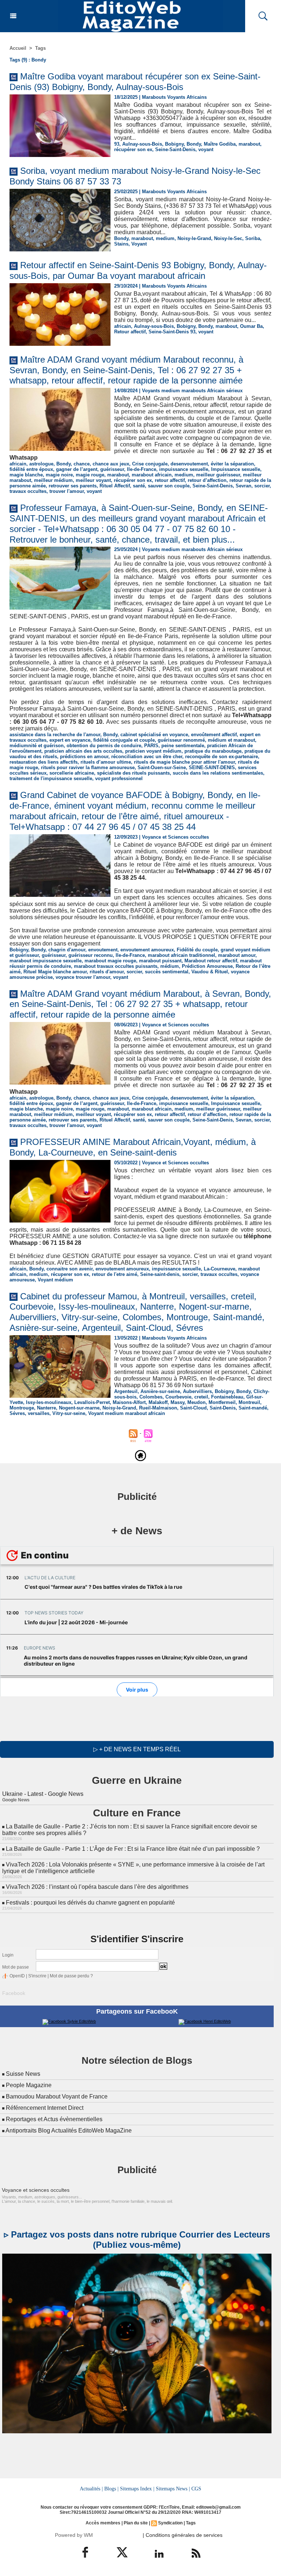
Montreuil (249, 1402)
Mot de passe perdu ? (71, 1976)
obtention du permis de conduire (104, 746)
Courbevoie (178, 1397)
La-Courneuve (220, 1269)
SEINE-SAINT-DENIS (212, 767)
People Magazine (29, 2085)
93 (117, 144)
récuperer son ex (70, 1274)
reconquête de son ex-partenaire (222, 757)
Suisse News (23, 2074)
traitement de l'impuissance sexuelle (51, 778)
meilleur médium (53, 480)
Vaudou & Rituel (210, 972)
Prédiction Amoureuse (207, 966)
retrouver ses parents (73, 486)
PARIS (151, 746)
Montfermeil (222, 1402)
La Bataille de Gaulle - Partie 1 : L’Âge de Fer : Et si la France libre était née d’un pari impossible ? (133, 1849)
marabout (249, 144)
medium (165, 238)
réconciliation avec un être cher (147, 757)
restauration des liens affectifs (44, 762)
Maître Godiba (220, 144)
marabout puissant (160, 961)
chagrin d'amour (67, 950)
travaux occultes (28, 491)
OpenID (17, 1976)
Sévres (17, 1413)
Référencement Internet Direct (45, 2108)
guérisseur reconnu (91, 955)
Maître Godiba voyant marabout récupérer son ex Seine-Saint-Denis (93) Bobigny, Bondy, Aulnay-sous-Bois (135, 82)
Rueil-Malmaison (158, 1408)
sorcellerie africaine (72, 773)
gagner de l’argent (77, 469)
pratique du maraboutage (213, 751)
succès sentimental (167, 972)
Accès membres (103, 2523)
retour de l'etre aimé (115, 1274)
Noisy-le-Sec (228, 238)
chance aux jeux (111, 464)
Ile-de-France (142, 469)
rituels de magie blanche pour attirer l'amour (184, 762)
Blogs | (111, 2489)
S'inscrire (37, 1976)
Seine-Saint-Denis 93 (172, 332)
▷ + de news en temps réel (137, 1749)
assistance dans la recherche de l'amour (55, 735)
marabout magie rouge (110, 961)
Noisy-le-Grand (194, 238)
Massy (177, 1402)
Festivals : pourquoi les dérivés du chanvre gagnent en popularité (90, 1903)
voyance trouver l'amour (83, 977)
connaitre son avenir (70, 1269)
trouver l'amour (67, 491)
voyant (206, 149)
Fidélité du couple (197, 950)
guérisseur (112, 469)
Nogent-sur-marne (79, 1408)
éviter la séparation (232, 464)
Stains (121, 244)
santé (139, 486)
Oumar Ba (251, 326)
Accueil (18, 48)
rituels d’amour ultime (106, 762)
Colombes (151, 1397)
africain (123, 326)
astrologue (41, 464)
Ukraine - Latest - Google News (43, 1794)
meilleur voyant (93, 480)
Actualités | (91, 2489)
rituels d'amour (107, 972)
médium (170, 966)
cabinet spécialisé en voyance (154, 735)
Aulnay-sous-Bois (142, 144)
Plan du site (136, 2523)
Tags (40, 48)
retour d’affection (207, 480)
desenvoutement (189, 464)
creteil (201, 1397)
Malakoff (158, 1402)
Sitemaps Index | (137, 2489)
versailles (39, 1413)
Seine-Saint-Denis (175, 149)
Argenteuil (126, 1391)
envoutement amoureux (147, 950)
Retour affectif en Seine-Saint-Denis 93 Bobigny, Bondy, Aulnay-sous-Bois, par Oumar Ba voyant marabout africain (138, 270)
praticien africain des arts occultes (83, 751)
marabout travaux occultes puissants (116, 966)
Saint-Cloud (193, 1408)
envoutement (103, 950)
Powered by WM (74, 2535)
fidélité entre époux (31, 469)
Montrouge (22, 1408)
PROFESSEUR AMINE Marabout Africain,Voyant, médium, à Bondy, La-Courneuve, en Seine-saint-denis (133, 1147)
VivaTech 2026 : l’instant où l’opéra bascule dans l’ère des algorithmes (97, 1887)
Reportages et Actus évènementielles (54, 2119)
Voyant (139, 244)
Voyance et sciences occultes (36, 2190)
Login (8, 1955)
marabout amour (237, 955)
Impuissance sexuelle (236, 469)
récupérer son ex (133, 149)
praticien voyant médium (153, 751)
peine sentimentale (183, 746)
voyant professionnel (119, 778)
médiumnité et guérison (37, 746)
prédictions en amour (84, 757)
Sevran (243, 486)
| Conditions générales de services (183, 2535)
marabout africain (152, 475)
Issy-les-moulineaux (49, 1402)
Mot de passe (16, 1967)
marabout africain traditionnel (181, 955)
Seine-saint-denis (160, 1274)
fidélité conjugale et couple (124, 740)
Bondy (194, 144)
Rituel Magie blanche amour (55, 972)
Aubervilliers (197, 1391)
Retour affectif (130, 332)
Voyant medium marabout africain (127, 1413)
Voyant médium (55, 1280)
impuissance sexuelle (184, 469)
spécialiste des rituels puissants (133, 773)
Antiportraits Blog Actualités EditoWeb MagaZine (69, 2131)
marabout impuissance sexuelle (46, 961)
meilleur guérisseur (218, 475)
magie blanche (26, 475)
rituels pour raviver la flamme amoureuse (88, 767)
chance (82, 464)
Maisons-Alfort (129, 1402)
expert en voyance (70, 740)
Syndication (170, 2523)
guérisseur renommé (181, 740)
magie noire (59, 475)
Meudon (196, 1402)
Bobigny (174, 144)
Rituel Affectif (115, 486)
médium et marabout (231, 740)
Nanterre (46, 1408)
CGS (196, 2489)
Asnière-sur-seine (160, 1391)
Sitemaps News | (173, 2489)
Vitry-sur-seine (69, 1413)
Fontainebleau (227, 1397)
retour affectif (170, 480)
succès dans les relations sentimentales (218, 773)
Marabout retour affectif (211, 961)
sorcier (262, 486)
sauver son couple (169, 486)
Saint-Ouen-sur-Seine (162, 767)
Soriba (253, 238)
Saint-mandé (253, 1408)
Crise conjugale (150, 464)
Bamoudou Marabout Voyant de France (57, 2096)
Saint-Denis (223, 1408)
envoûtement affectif (214, 735)
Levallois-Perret (92, 1402)
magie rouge (90, 475)
